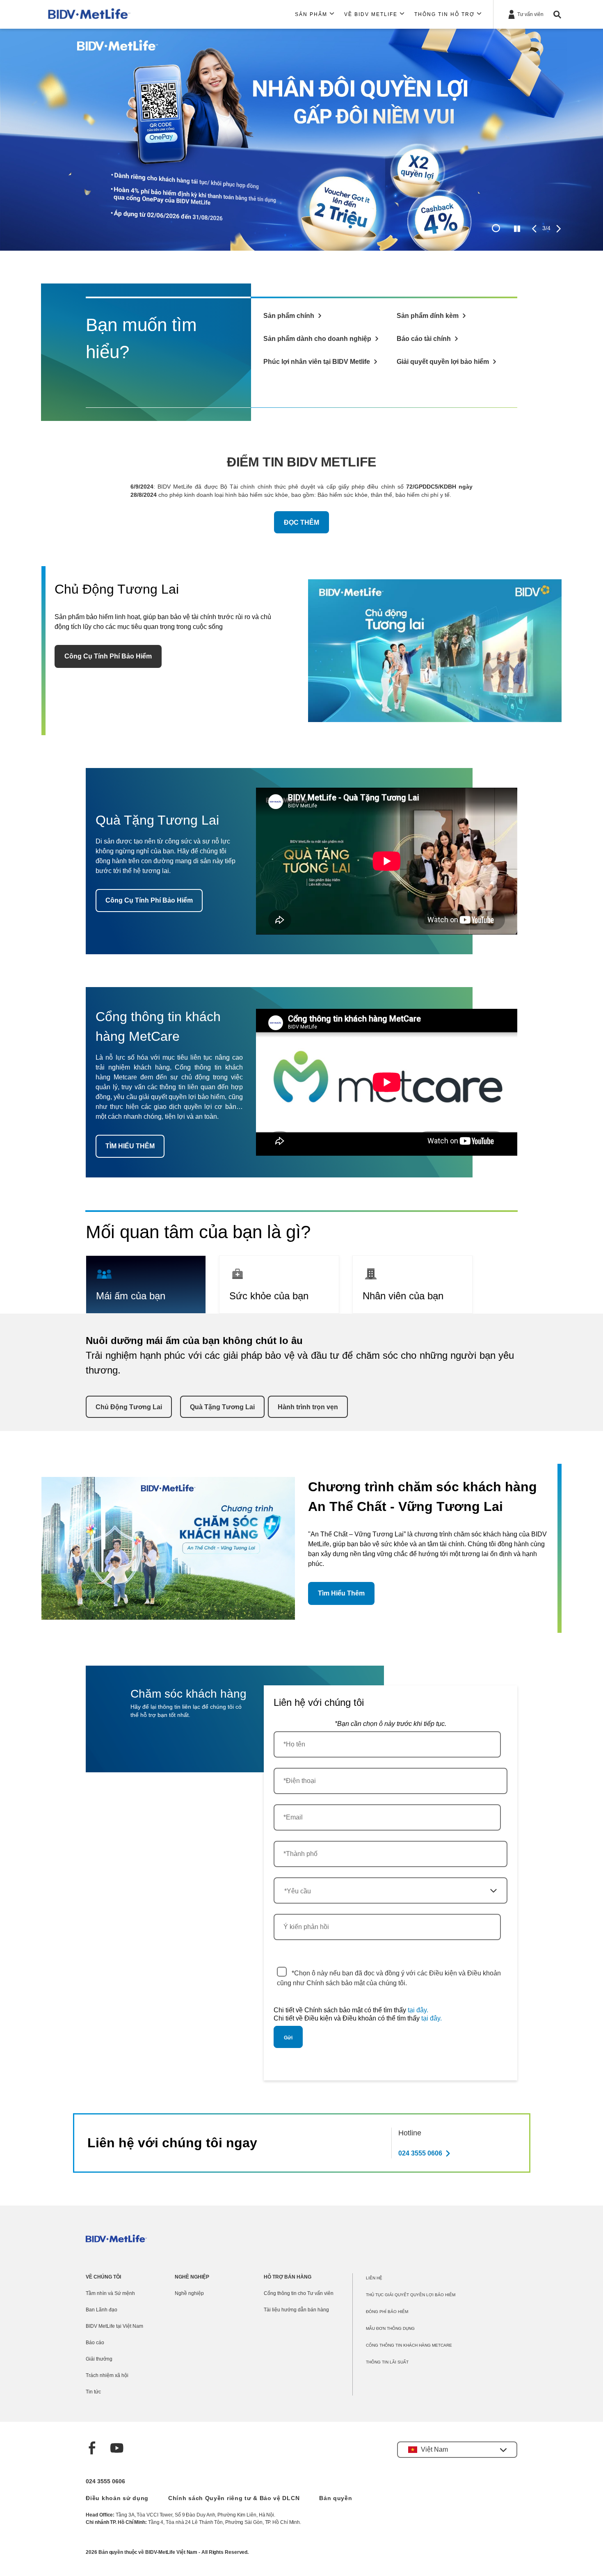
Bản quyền (336, 2498)
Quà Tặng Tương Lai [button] (222, 1407)
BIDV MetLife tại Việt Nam (114, 2326)
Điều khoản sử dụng (117, 2498)
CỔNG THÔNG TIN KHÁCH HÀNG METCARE (409, 2345)
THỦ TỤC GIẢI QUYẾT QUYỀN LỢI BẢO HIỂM (411, 2295)
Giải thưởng (99, 2359)
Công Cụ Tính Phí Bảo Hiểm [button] (108, 656)
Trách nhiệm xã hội (107, 2375)
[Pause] (517, 229)
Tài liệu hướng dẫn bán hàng (296, 2310)
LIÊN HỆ (374, 2278)
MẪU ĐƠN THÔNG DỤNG (390, 2328)
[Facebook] (92, 2449)
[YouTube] (117, 2449)
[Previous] (534, 229)
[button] (457, 2450)
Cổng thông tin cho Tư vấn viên (299, 2293)
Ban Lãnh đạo (102, 2310)
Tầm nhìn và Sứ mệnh (110, 2293)
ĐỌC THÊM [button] (301, 522)
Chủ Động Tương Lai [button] (129, 1407)
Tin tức (93, 2392)
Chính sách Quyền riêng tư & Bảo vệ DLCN (234, 2498)
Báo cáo (95, 2343)
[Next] (558, 229)
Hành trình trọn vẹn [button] (308, 1407)
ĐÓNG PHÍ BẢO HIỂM (387, 2312)
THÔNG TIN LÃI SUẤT (387, 2362)
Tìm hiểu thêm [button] (341, 1593)
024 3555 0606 (105, 2481)
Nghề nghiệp (189, 2293)
